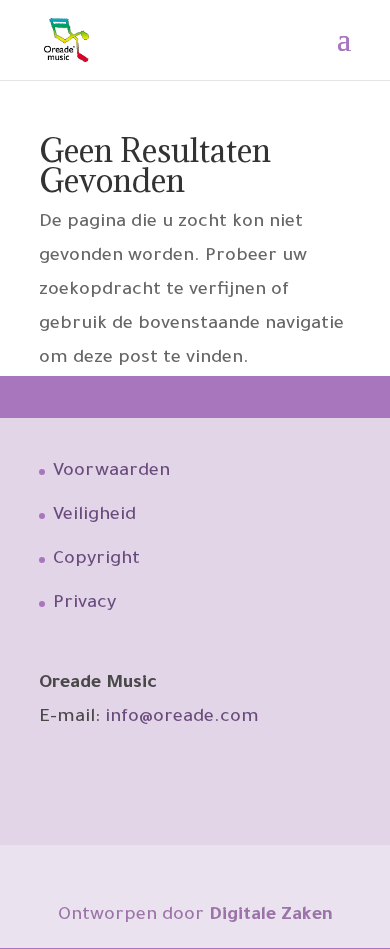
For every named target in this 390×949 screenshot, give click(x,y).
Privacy (84, 604)
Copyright (96, 560)
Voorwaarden (111, 472)
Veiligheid (94, 516)
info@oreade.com (182, 718)
